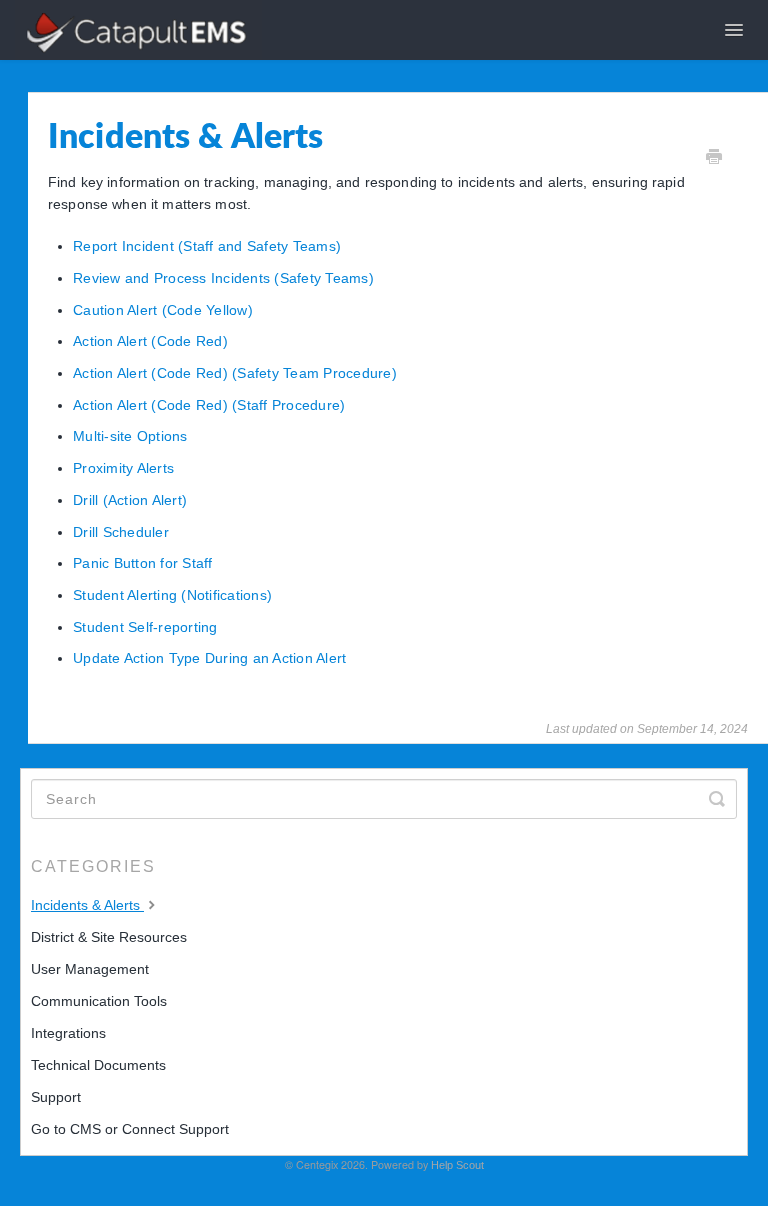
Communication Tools (99, 1001)
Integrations (68, 1033)
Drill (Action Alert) (130, 500)
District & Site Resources (109, 937)
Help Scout (457, 1165)
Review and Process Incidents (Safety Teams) (223, 278)
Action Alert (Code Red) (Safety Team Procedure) (235, 373)
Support (56, 1097)
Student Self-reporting (145, 627)
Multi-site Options (130, 436)
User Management (90, 969)
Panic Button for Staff (143, 563)
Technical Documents (98, 1065)
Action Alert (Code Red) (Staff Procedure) (209, 405)
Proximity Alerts (123, 468)
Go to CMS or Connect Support (130, 1129)
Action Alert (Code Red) (150, 341)
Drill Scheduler (121, 532)
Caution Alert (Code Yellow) (163, 310)
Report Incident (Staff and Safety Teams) (207, 246)
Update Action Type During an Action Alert (209, 658)
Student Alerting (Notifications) (172, 595)
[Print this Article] (714, 159)
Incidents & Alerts (87, 905)
